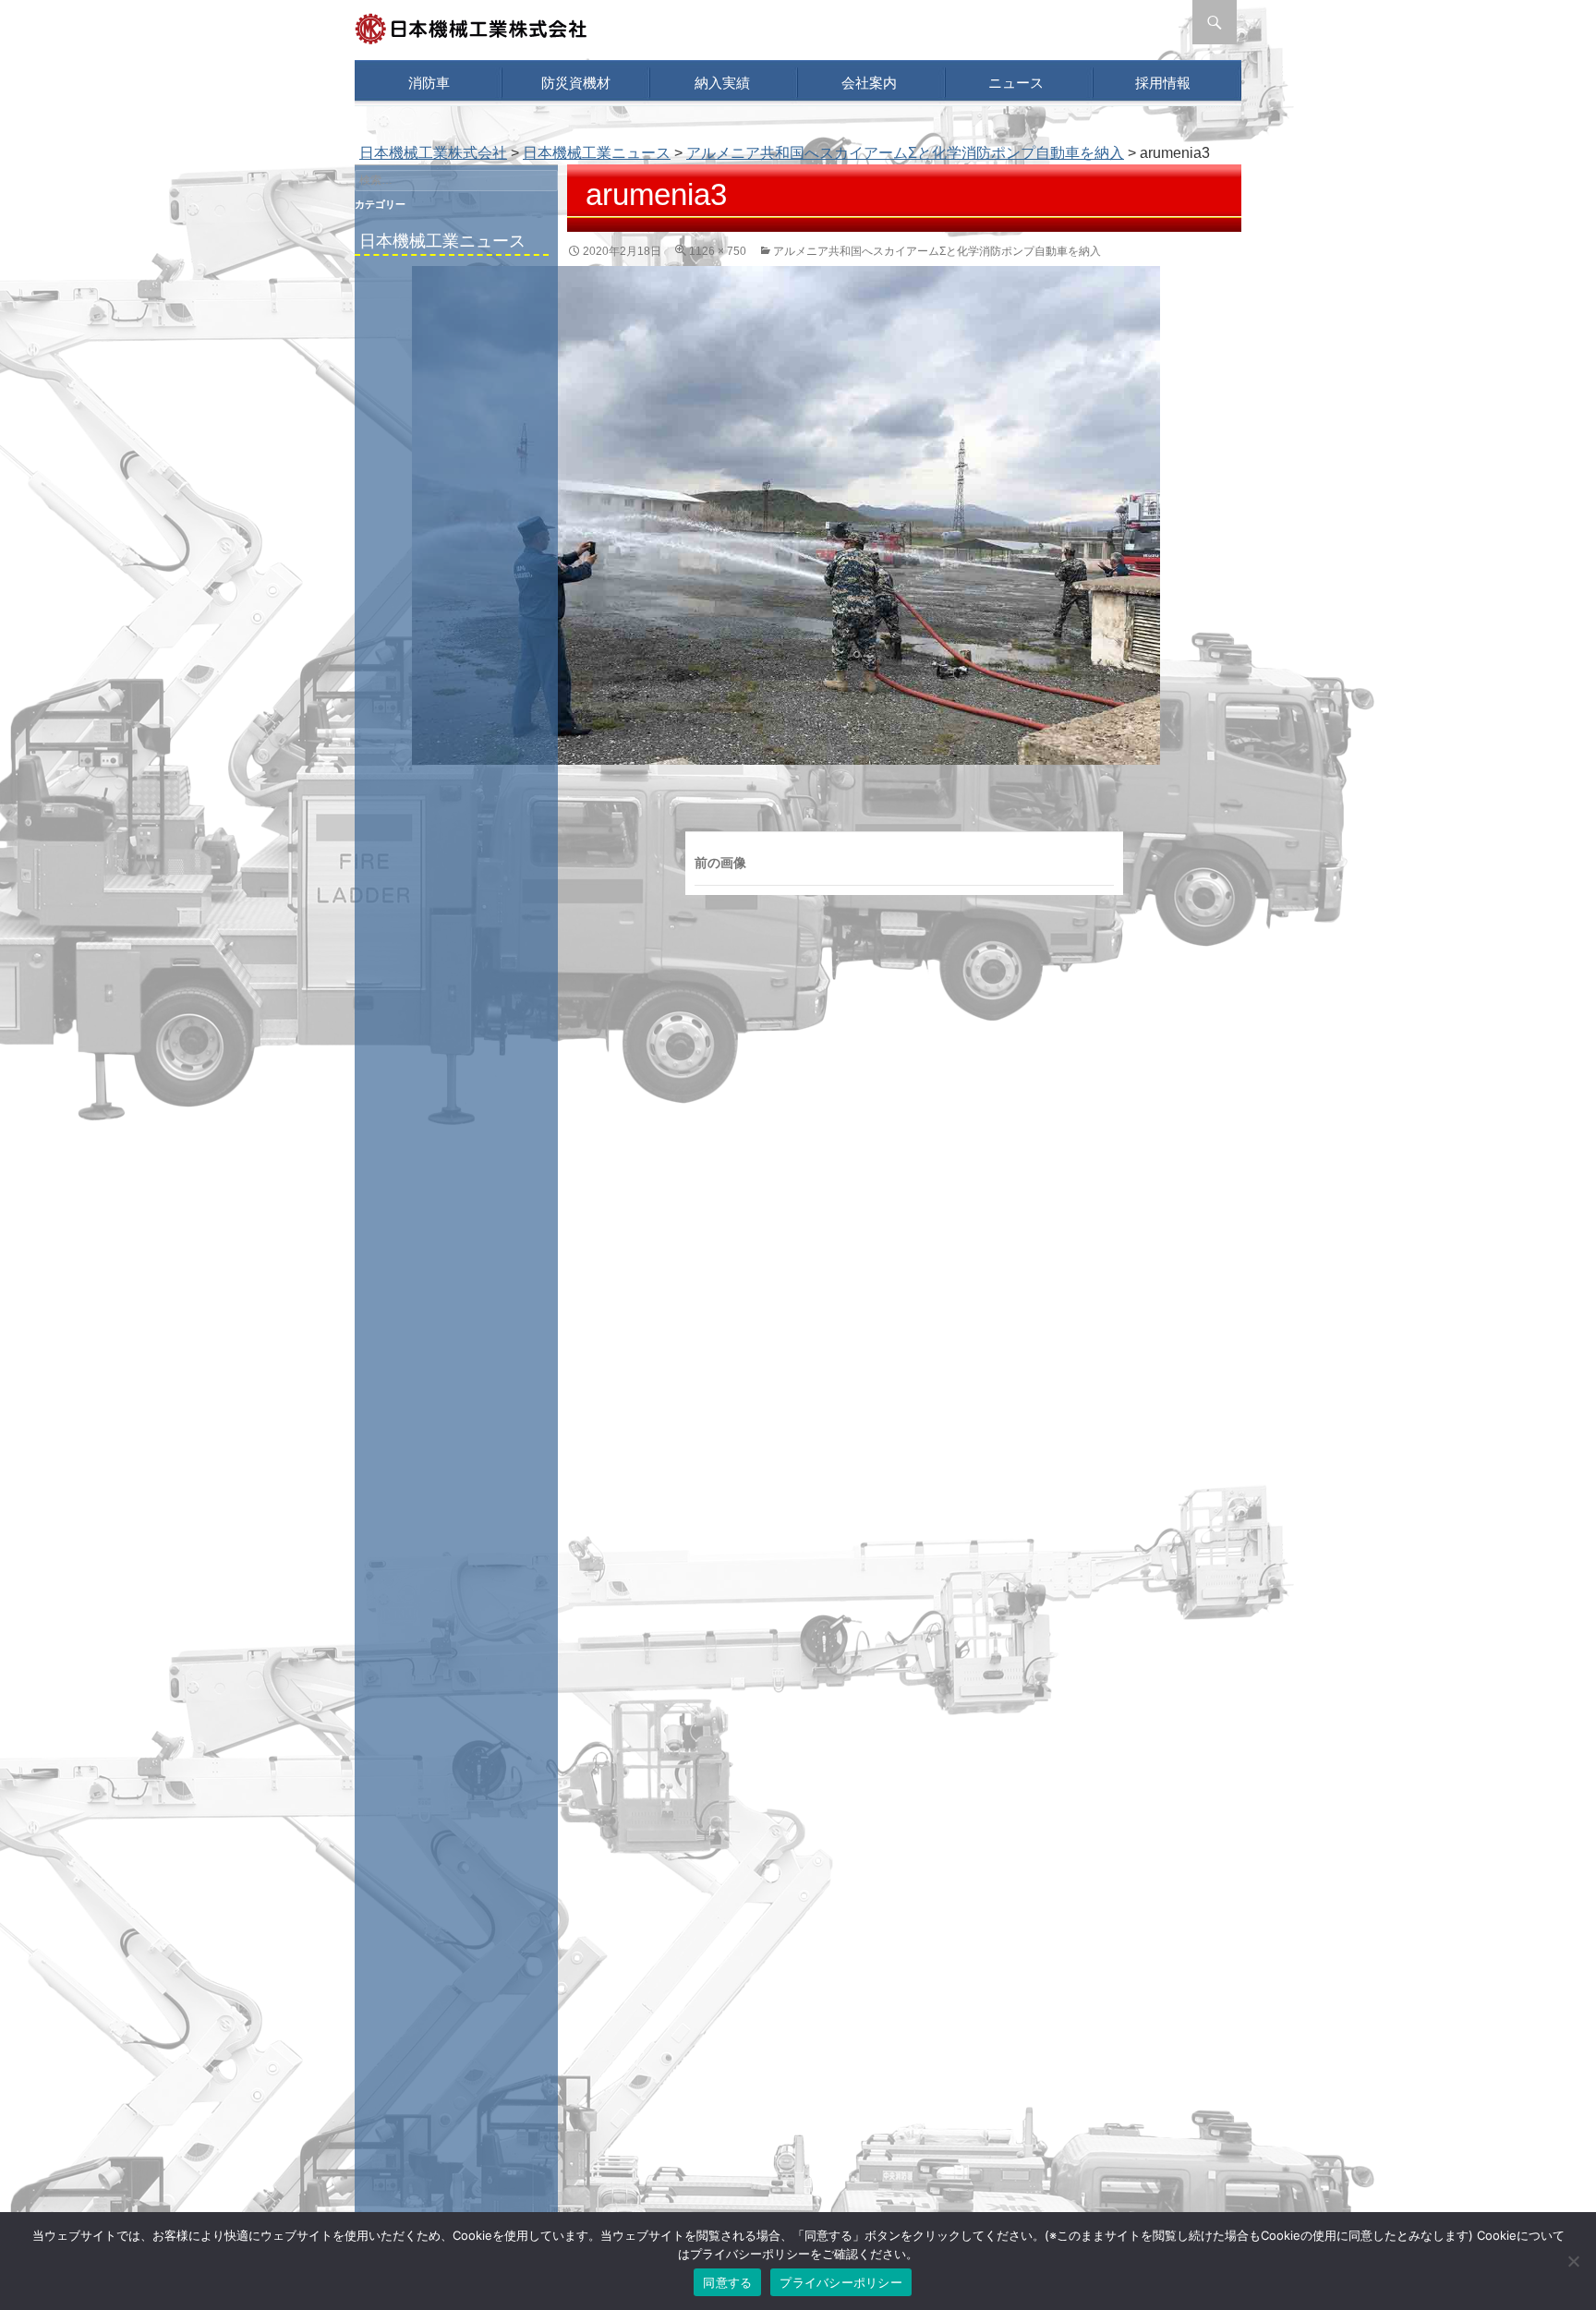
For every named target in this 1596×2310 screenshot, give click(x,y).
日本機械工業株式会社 (433, 153)
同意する (727, 2282)
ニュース (1016, 83)
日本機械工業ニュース (442, 241)
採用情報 (1163, 83)
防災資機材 (576, 83)
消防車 (429, 83)
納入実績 (722, 83)
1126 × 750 (718, 251)
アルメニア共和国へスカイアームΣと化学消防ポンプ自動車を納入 (905, 153)
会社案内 (869, 83)
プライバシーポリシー (841, 2282)
